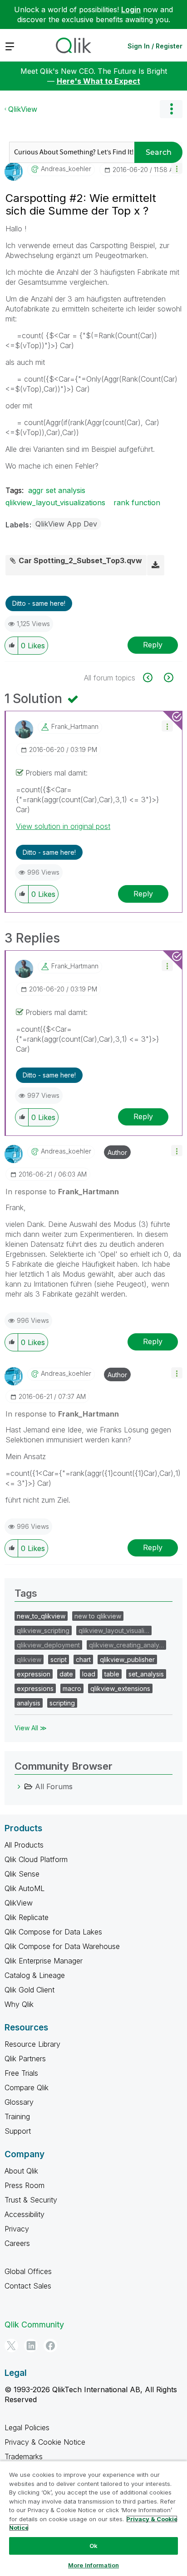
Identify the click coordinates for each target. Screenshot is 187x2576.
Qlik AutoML (25, 1888)
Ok (93, 2546)
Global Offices (28, 2271)
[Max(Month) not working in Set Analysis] (168, 678)
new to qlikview (98, 1616)
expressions (35, 1688)
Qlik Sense (22, 1874)
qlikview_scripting (43, 1630)
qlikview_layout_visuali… (114, 1630)
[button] (177, 168)
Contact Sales (28, 2286)
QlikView (23, 109)
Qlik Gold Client (30, 1990)
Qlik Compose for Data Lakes (53, 1932)
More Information (93, 2565)
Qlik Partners (25, 2059)
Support (18, 2131)
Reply (153, 645)
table (112, 1674)
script (59, 1659)
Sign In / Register (155, 46)
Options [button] (171, 109)
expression (34, 1674)
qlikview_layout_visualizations (55, 503)
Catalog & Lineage (35, 1975)
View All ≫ (31, 1728)
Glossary (19, 2102)
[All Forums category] (19, 1786)
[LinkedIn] (31, 2346)
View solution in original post (63, 826)
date (66, 1674)
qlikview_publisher (127, 1659)
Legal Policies (27, 2428)
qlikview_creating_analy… (126, 1645)
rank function (137, 503)
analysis (29, 1703)
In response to (62, 1192)
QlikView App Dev (66, 524)
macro (72, 1688)
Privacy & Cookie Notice (45, 2442)
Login (131, 10)
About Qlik (21, 2171)
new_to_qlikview (41, 1616)
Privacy (17, 2229)
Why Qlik (19, 2004)
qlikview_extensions (120, 1688)
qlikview (29, 1659)
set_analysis (146, 1674)
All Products (24, 1845)
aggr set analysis (57, 490)
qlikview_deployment (48, 1645)
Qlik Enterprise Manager (44, 1961)
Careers (17, 2243)
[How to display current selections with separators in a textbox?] (153, 678)
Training (17, 2116)
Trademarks (24, 2456)
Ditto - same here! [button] (39, 603)
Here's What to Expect (98, 81)
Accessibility (25, 2214)
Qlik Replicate (27, 1917)
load (89, 1674)
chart (83, 1659)
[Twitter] (11, 2346)
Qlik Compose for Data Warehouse (62, 1946)
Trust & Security (31, 2200)
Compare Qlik (27, 2088)
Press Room (25, 2185)
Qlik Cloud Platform (36, 1859)
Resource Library (32, 2044)
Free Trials (21, 2073)
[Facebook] (50, 2346)
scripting (62, 1703)
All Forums (54, 1786)
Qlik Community (34, 2325)
